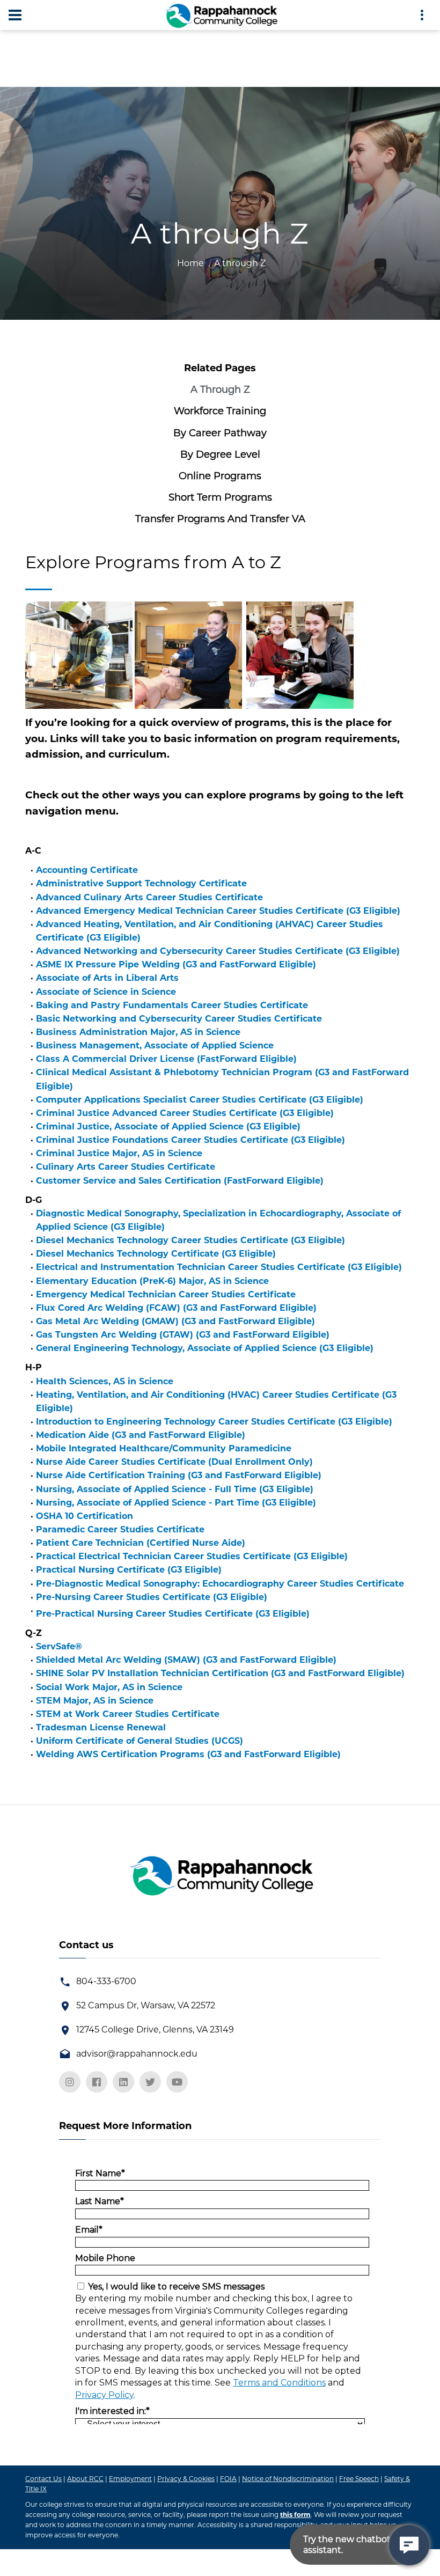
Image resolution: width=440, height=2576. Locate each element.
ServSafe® (59, 1646)
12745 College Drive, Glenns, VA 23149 (155, 2030)
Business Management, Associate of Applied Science (155, 1045)
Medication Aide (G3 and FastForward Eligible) (141, 1435)
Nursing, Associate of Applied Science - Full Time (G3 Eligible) (175, 1489)
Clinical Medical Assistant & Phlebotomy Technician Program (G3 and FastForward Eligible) (222, 1079)
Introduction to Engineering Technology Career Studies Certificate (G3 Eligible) (214, 1422)
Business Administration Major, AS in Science (138, 1032)
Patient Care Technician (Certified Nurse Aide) (141, 1543)
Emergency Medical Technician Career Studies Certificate (166, 1294)
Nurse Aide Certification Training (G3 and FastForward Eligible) (179, 1475)
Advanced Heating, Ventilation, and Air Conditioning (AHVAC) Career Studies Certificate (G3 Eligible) (210, 931)
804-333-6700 (106, 1981)
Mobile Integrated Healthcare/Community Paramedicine (164, 1448)
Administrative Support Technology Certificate (141, 883)
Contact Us (43, 2479)
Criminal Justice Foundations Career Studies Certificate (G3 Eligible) (190, 1140)
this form (295, 2515)
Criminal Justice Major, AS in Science (119, 1153)
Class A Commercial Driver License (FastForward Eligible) (166, 1059)
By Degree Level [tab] (220, 454)
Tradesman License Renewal (101, 1727)
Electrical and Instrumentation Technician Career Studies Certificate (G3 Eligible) (219, 1267)
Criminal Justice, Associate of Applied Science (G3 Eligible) (168, 1126)
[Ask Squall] (409, 2545)
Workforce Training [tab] (220, 411)
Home (190, 263)
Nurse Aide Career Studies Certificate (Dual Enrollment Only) (174, 1462)
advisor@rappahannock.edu (137, 2054)
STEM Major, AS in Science (95, 1701)
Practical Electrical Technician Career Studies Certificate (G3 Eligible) (192, 1556)
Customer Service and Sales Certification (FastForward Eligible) (180, 1181)
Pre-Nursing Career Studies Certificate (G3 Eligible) (152, 1597)
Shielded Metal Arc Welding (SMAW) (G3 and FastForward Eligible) (186, 1660)
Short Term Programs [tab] (220, 497)
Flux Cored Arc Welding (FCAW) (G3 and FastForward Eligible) (176, 1308)
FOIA (228, 2479)
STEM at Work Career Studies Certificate (128, 1714)
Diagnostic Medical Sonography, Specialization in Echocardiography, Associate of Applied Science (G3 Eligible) (218, 1220)
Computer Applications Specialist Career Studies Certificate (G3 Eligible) (200, 1100)
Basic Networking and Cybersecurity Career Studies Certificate (179, 1019)
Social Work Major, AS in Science (109, 1687)
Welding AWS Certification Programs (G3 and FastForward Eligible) (188, 1754)
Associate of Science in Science (106, 992)
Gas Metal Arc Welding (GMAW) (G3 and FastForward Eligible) (175, 1321)
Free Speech (359, 2479)
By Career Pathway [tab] (220, 433)
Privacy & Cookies (186, 2479)
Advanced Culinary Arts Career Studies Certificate (149, 897)
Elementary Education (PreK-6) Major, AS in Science (152, 1281)
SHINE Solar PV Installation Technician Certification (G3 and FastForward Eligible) (220, 1673)
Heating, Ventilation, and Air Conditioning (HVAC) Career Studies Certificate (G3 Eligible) (216, 1401)
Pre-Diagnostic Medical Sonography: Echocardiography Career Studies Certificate (220, 1584)
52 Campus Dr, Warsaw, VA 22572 (146, 2005)
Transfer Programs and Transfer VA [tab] (220, 519)
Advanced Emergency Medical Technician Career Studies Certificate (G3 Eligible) (218, 911)
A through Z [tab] (220, 390)
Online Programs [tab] (220, 476)
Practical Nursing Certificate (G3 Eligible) (129, 1570)
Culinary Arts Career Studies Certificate (126, 1167)
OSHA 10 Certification (85, 1516)
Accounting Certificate (87, 870)
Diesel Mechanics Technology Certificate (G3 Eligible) (156, 1254)
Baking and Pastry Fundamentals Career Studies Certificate (172, 1005)
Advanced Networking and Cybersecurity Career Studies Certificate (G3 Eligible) (218, 951)
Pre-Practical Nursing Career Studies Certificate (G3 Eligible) (173, 1614)
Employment (130, 2479)
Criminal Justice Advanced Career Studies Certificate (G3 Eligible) (185, 1113)
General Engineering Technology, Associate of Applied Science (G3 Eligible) (205, 1348)
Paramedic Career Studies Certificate (120, 1529)
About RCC (85, 2479)
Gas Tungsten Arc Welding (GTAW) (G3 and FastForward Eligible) (183, 1335)
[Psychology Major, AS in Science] (316, 1610)
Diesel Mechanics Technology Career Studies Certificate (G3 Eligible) (190, 1240)
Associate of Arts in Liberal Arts (107, 978)
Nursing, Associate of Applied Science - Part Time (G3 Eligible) (176, 1503)
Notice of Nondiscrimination (288, 2479)
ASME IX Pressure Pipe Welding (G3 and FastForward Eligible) (176, 964)
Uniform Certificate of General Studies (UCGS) (140, 1741)
